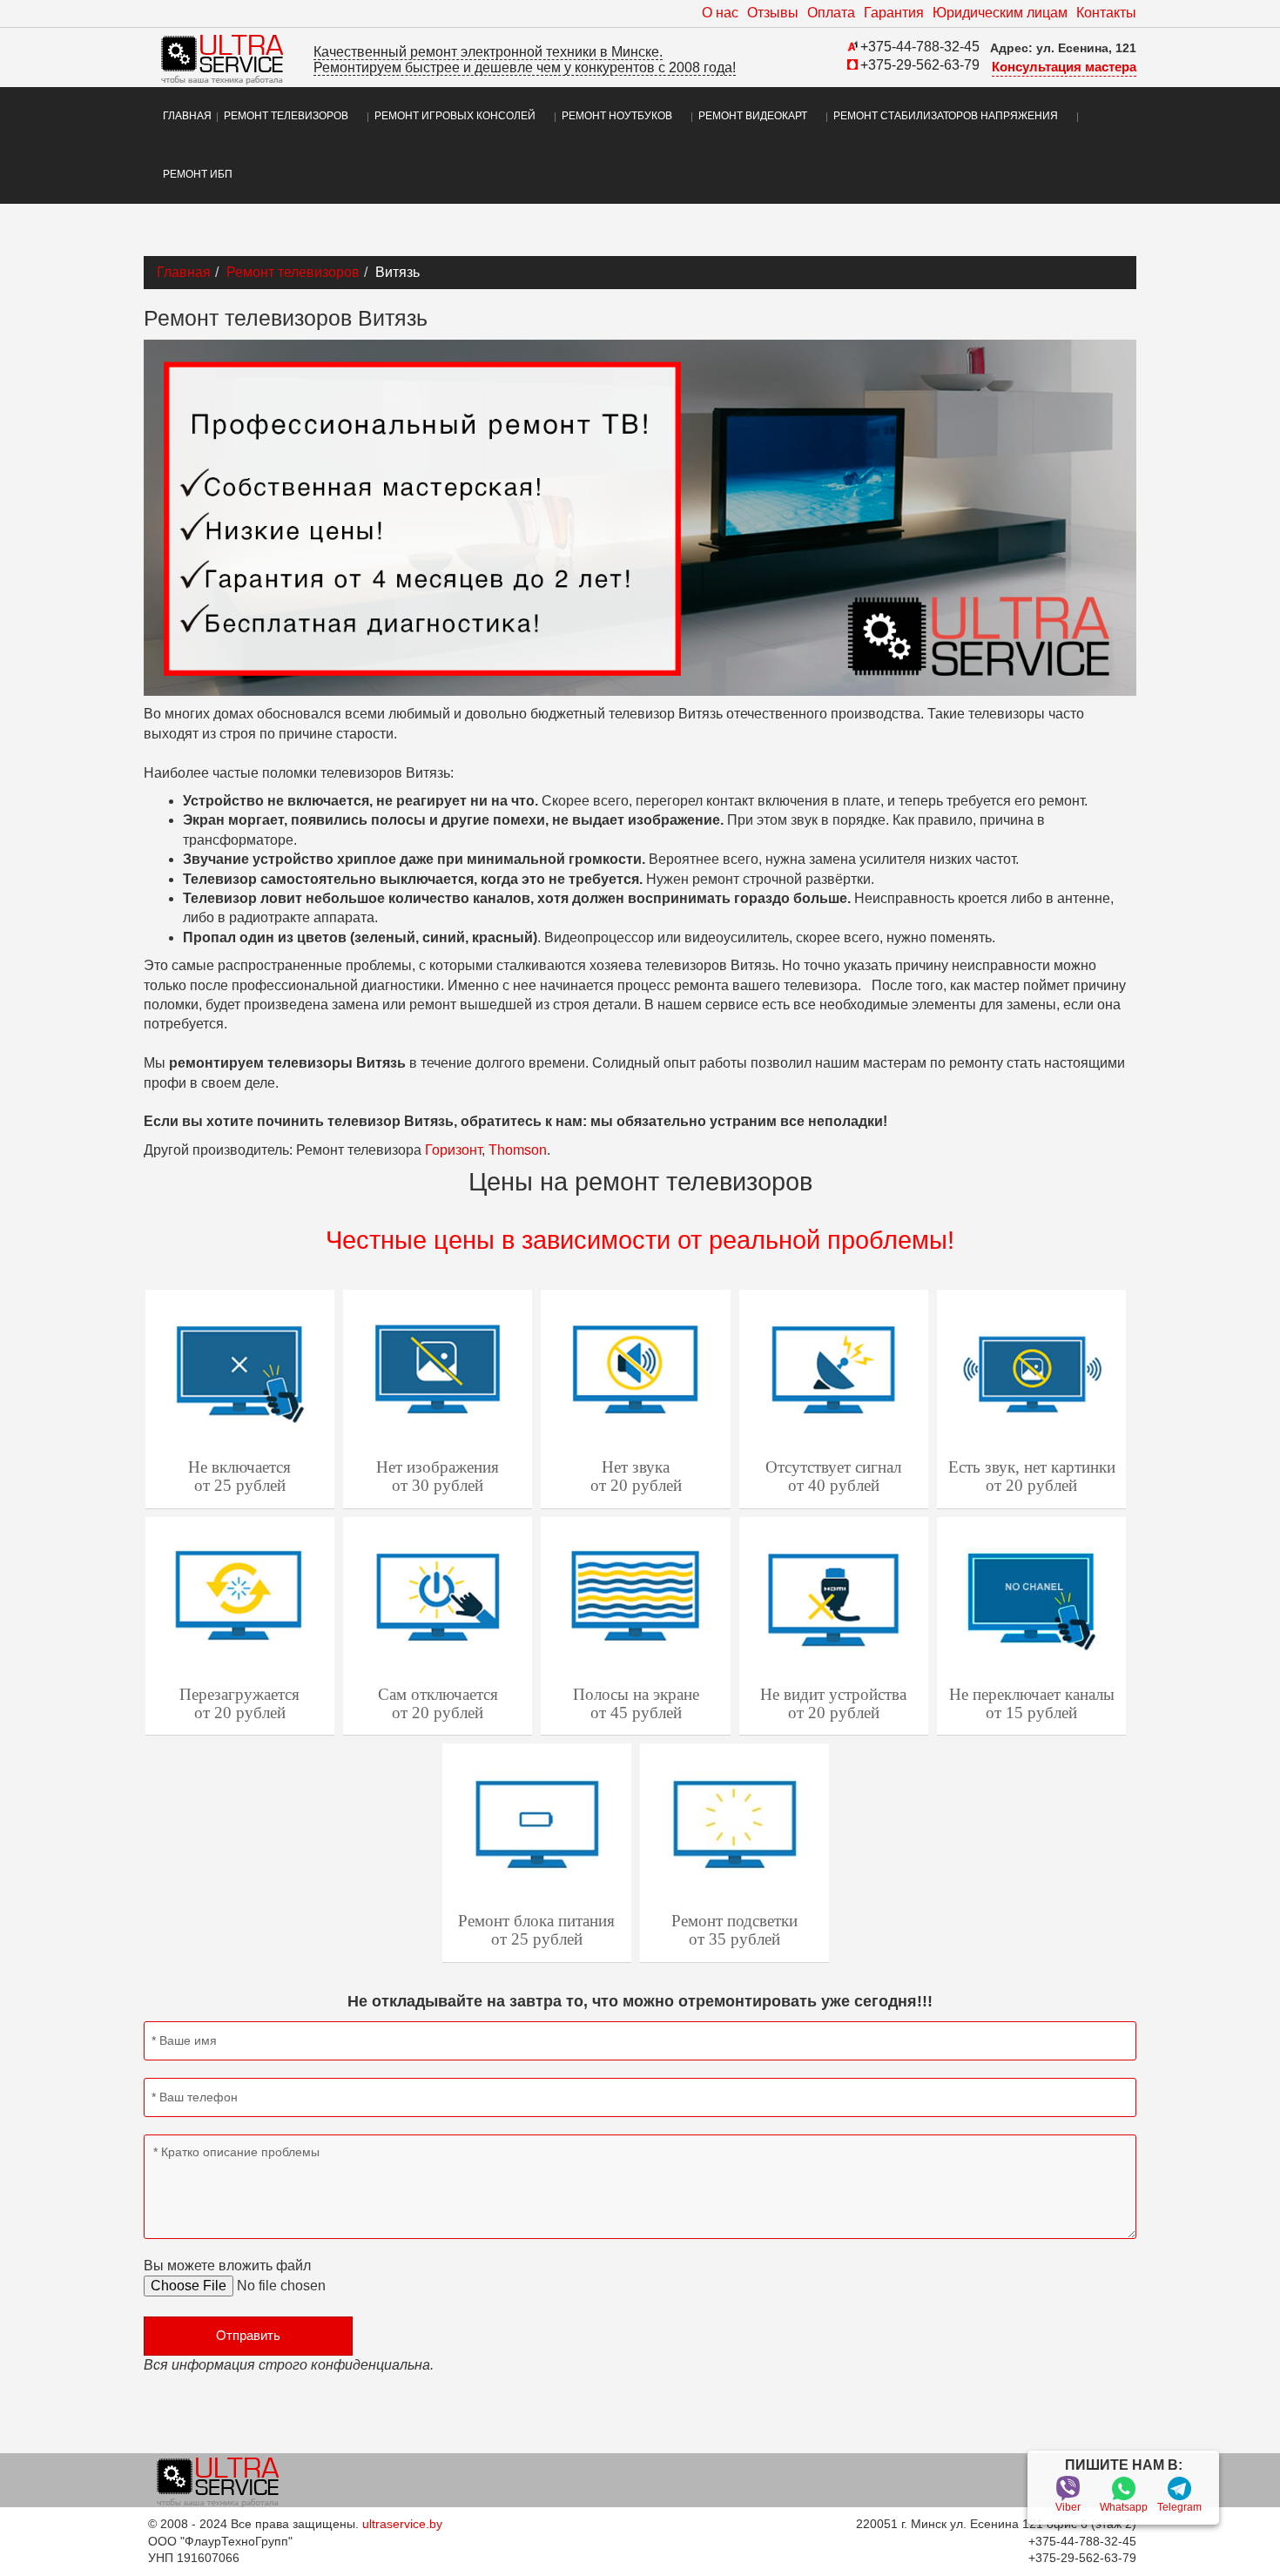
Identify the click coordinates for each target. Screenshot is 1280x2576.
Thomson (518, 1150)
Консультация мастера (1064, 67)
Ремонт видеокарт (753, 116)
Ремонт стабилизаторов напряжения (946, 116)
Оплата (831, 13)
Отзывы (773, 13)
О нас (720, 13)
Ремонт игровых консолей (455, 116)
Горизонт (453, 1150)
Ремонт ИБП (198, 174)
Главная (187, 116)
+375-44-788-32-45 (920, 47)
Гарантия (894, 13)
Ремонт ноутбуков (617, 116)
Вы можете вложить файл (227, 2266)
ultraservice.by (402, 2524)
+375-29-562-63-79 (920, 65)
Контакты (1106, 13)
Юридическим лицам (1000, 13)
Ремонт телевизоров (286, 116)
